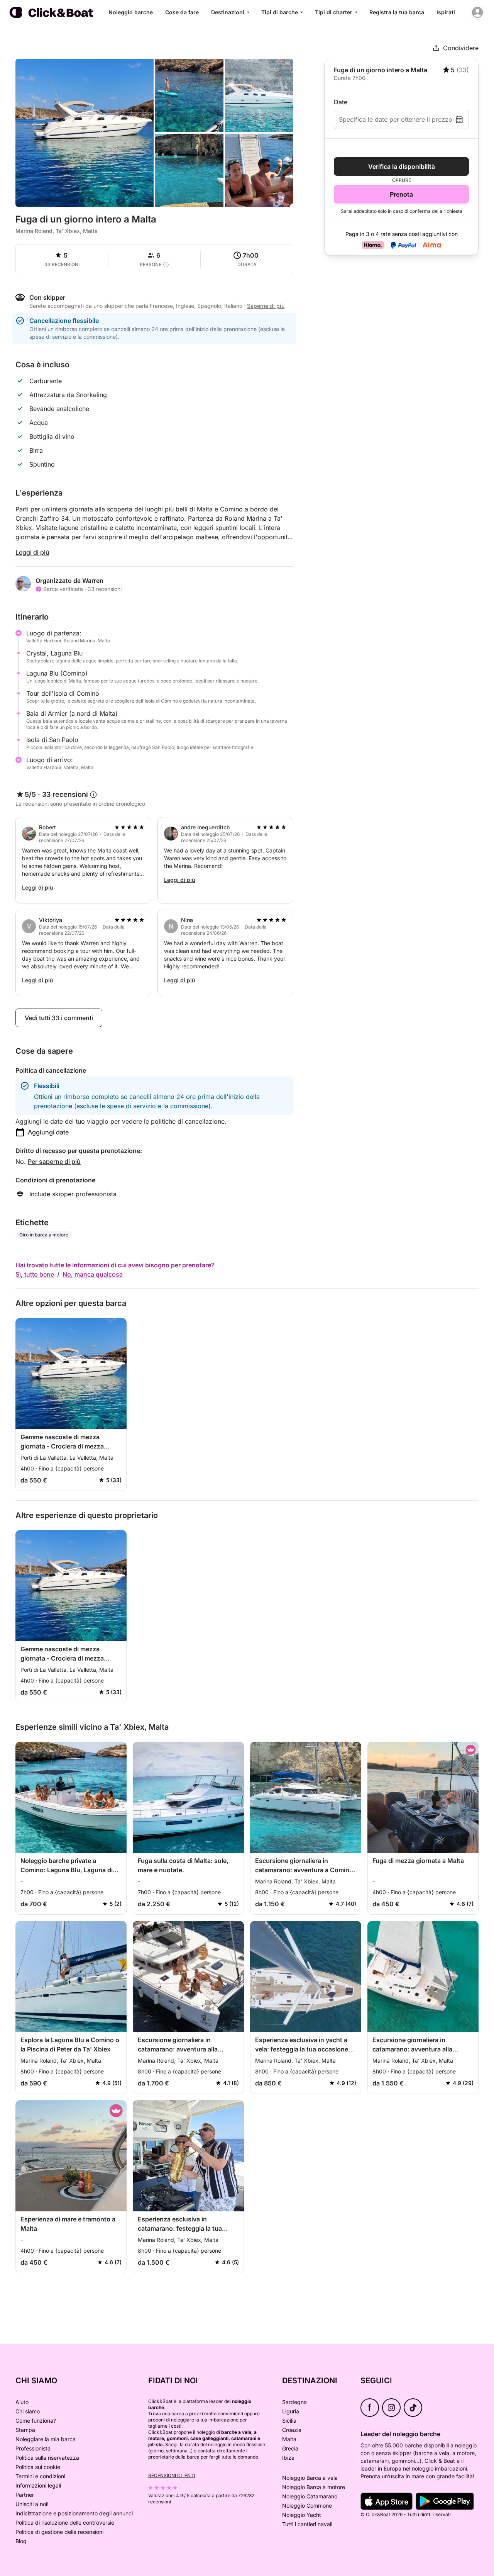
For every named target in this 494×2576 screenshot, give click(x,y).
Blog (21, 2541)
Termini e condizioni (40, 2476)
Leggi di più (32, 552)
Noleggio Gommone (307, 2506)
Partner (25, 2495)
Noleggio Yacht (302, 2515)
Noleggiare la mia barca (46, 2439)
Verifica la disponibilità (402, 166)
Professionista (33, 2448)
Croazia (292, 2430)
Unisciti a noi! (32, 2504)
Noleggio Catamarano (310, 2496)
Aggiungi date (48, 1132)
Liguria (291, 2411)
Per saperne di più (54, 1161)
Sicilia (289, 2421)
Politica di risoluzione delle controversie (65, 2523)
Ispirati (446, 12)
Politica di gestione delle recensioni (59, 2532)
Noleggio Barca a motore (314, 2487)
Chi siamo (28, 2411)
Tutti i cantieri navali (307, 2524)
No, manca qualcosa (93, 1274)
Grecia (290, 2448)
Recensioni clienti (172, 2475)
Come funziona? (36, 2421)
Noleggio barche (131, 12)
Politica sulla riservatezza (47, 2458)
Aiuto (22, 2402)
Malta (289, 2439)
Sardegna (294, 2402)
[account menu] (477, 12)
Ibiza (288, 2458)
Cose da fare (182, 12)
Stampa (25, 2430)
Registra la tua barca (397, 12)
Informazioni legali (38, 2485)
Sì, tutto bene (35, 1274)
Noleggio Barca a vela (310, 2478)
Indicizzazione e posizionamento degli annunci (74, 2513)
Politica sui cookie (38, 2467)
